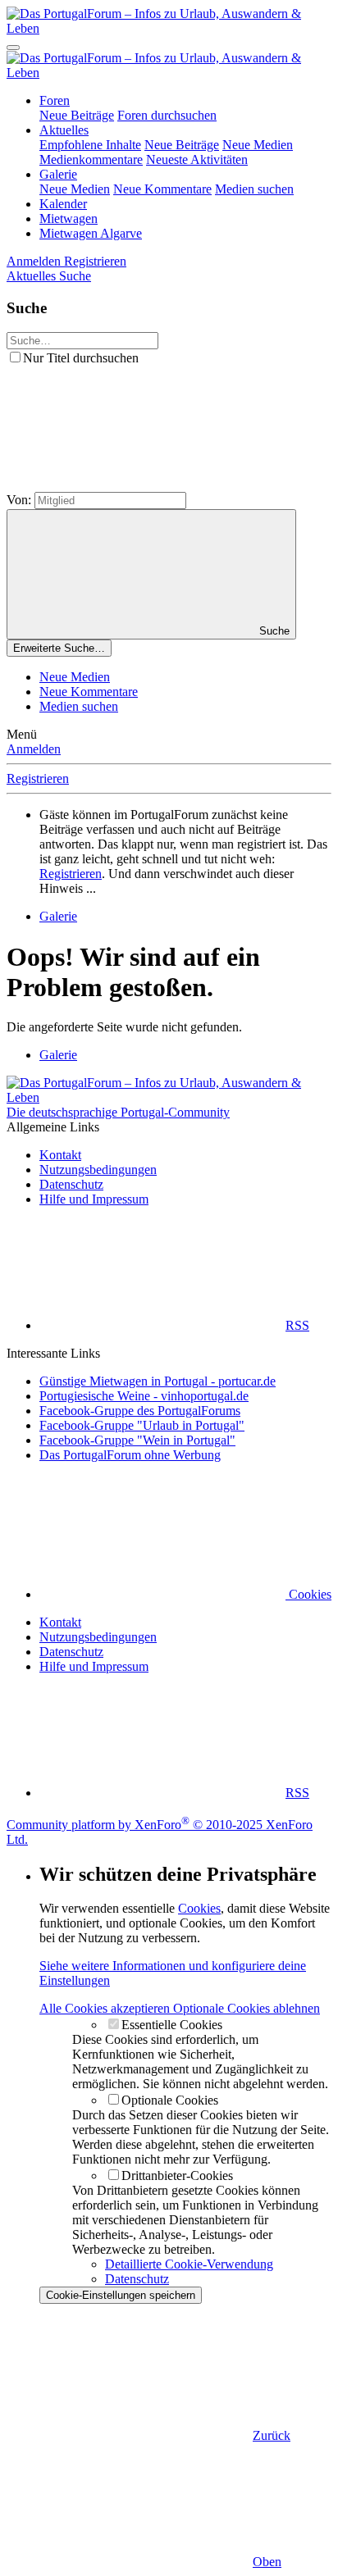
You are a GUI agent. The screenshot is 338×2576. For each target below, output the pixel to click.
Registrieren (38, 778)
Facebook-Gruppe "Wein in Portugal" (137, 1440)
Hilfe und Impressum (94, 1199)
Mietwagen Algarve (91, 233)
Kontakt (60, 1155)
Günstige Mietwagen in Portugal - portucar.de (158, 1381)
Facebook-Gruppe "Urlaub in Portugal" (142, 1425)
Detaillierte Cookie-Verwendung (189, 2264)
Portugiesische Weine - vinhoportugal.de (144, 1396)
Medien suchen (254, 189)
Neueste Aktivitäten (197, 159)
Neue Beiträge (77, 115)
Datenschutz (71, 1184)
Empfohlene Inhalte (90, 145)
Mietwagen (69, 218)
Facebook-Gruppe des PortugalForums (140, 1411)
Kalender (63, 204)
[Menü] (13, 48)
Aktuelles (64, 130)
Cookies (308, 1594)
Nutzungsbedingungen (98, 1170)
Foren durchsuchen (167, 115)
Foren (55, 100)
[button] (130, 484)
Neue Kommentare (162, 189)
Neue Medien (258, 145)
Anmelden (34, 749)
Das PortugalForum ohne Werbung (130, 1455)
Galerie (58, 174)
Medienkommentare (91, 159)
